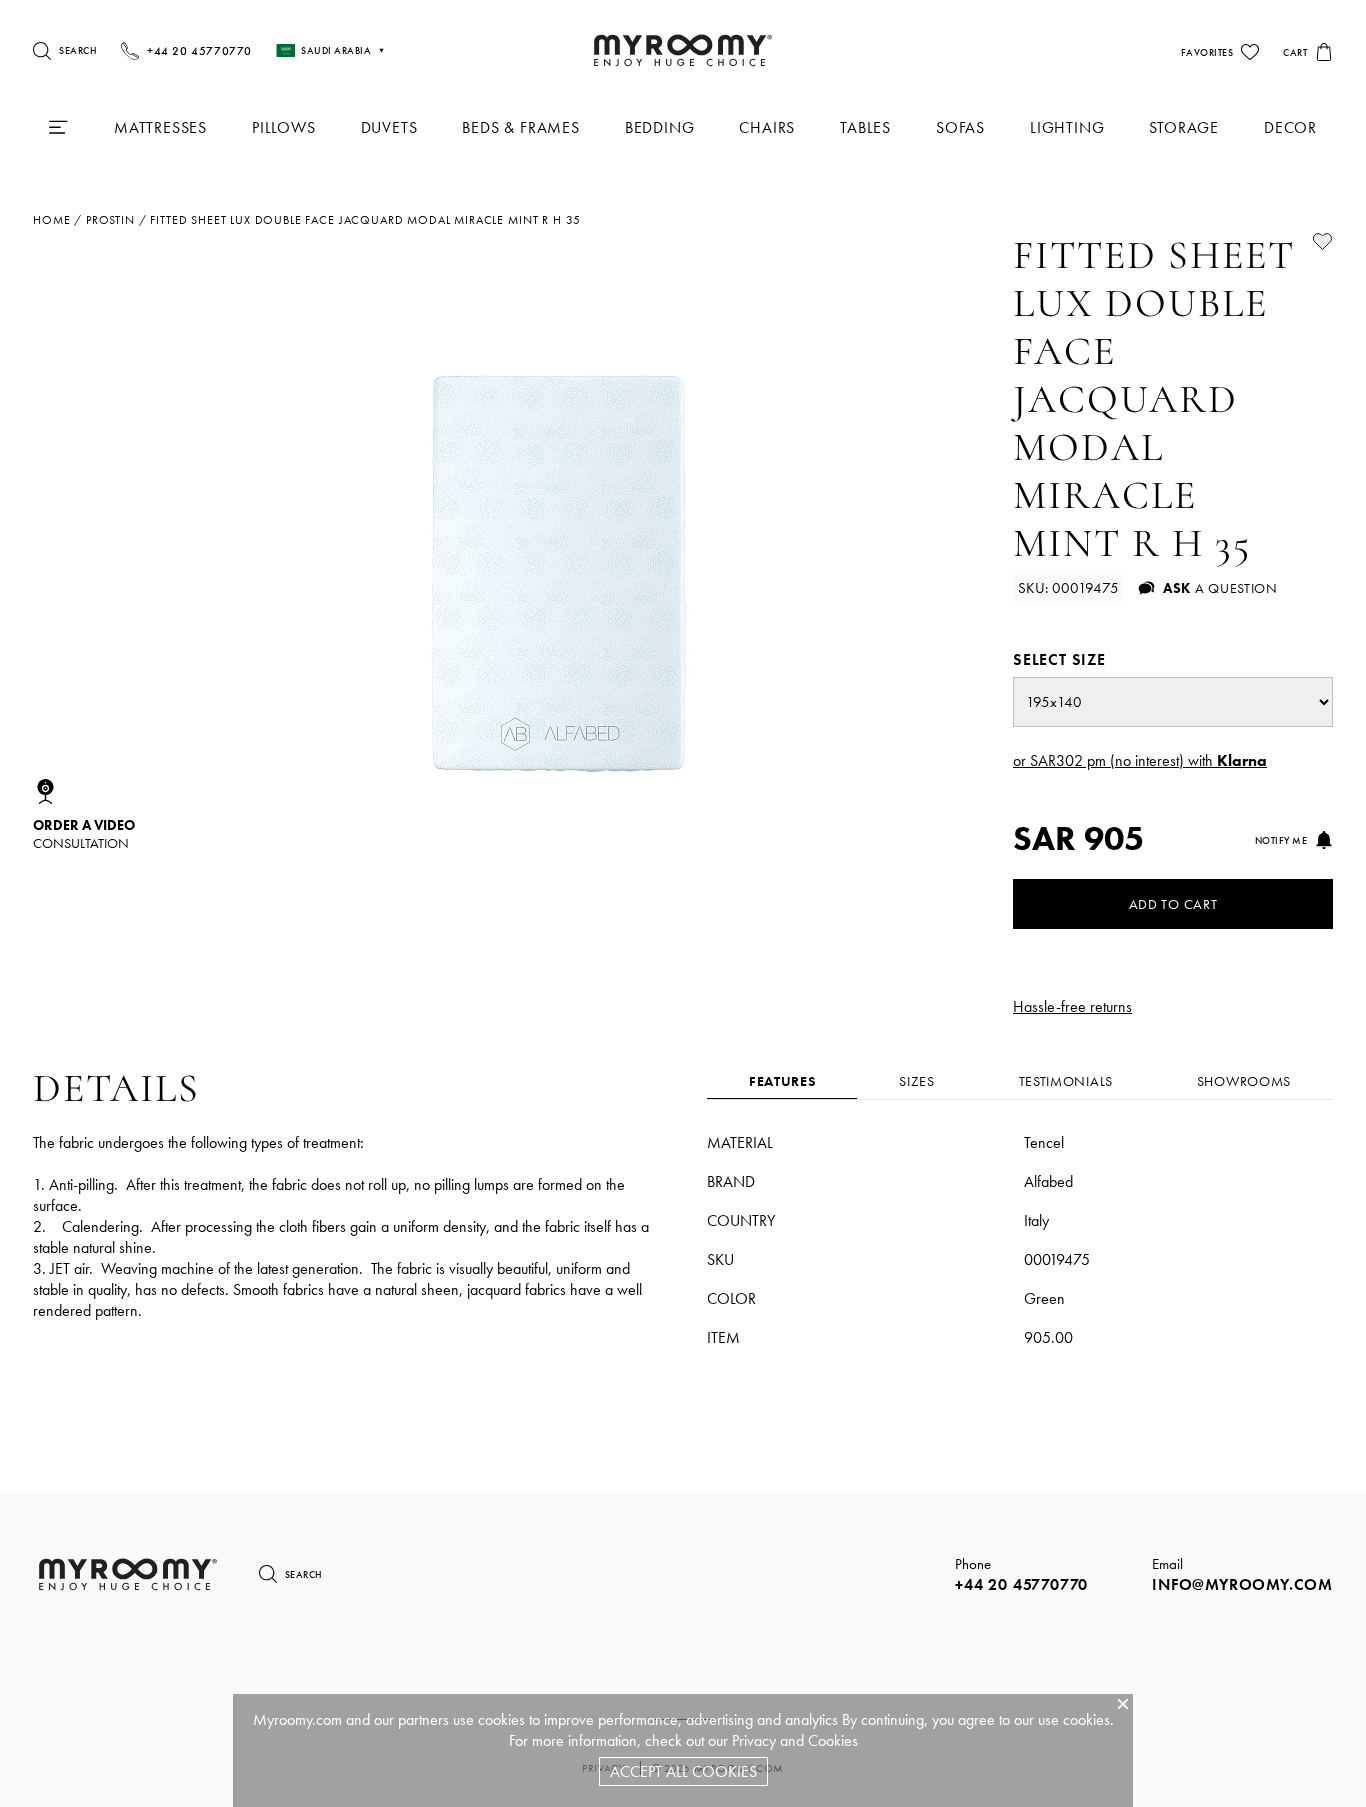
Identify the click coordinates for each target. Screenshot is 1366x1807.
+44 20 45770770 (1021, 1584)
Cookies (833, 1740)
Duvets (389, 127)
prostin (110, 220)
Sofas (960, 127)
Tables (865, 127)
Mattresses (160, 127)
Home (51, 220)
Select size (1059, 659)
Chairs (767, 127)
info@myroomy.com (1242, 1584)
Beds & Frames (520, 127)
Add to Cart (1173, 904)
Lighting (1067, 127)
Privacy (754, 1740)
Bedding (660, 127)
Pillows (284, 127)
